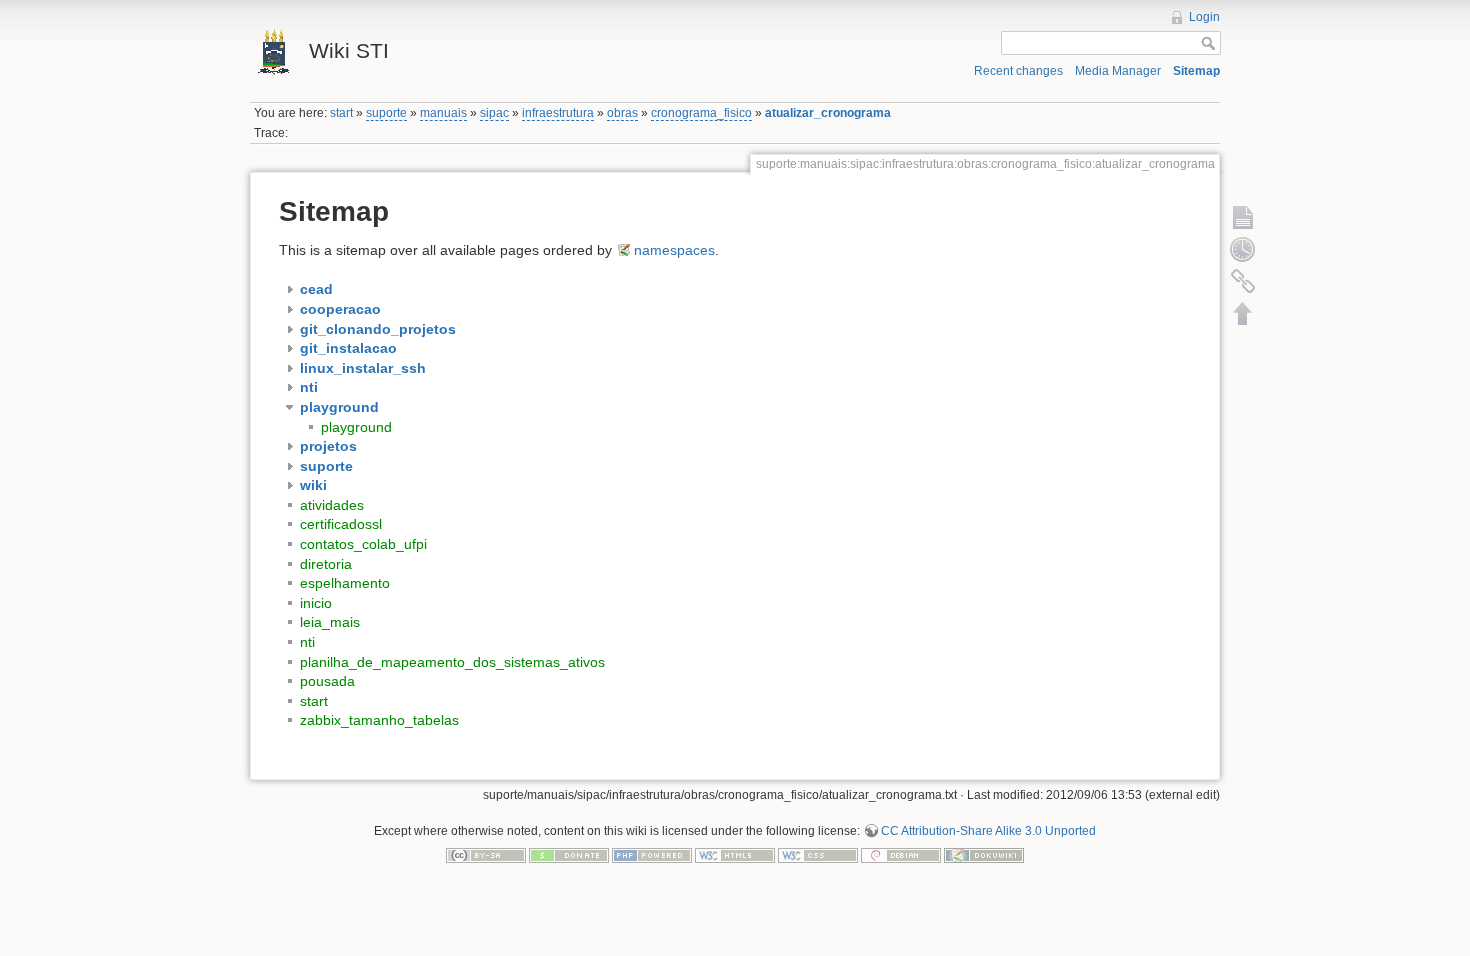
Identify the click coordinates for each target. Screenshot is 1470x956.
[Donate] (569, 855)
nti (307, 642)
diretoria (326, 564)
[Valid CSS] (818, 855)
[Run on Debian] (901, 855)
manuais (443, 113)
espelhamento (345, 583)
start (341, 113)
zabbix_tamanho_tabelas (379, 720)
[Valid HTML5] (735, 855)
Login (1204, 17)
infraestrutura (558, 113)
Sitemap (1196, 71)
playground (356, 427)
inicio (316, 603)
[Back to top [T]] (1243, 313)
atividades (332, 505)
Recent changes (1018, 71)
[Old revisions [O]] (1243, 249)
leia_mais (330, 622)
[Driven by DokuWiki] (984, 855)
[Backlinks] (1243, 281)
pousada (327, 681)
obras (622, 113)
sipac (494, 113)
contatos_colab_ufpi (363, 544)
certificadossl (341, 524)
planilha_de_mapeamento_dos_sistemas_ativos (452, 662)
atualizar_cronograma (828, 113)
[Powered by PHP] (652, 855)
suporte (386, 113)
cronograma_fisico (701, 113)
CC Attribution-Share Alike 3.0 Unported (988, 831)
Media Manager (1118, 71)
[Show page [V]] (1243, 217)
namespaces (674, 250)
